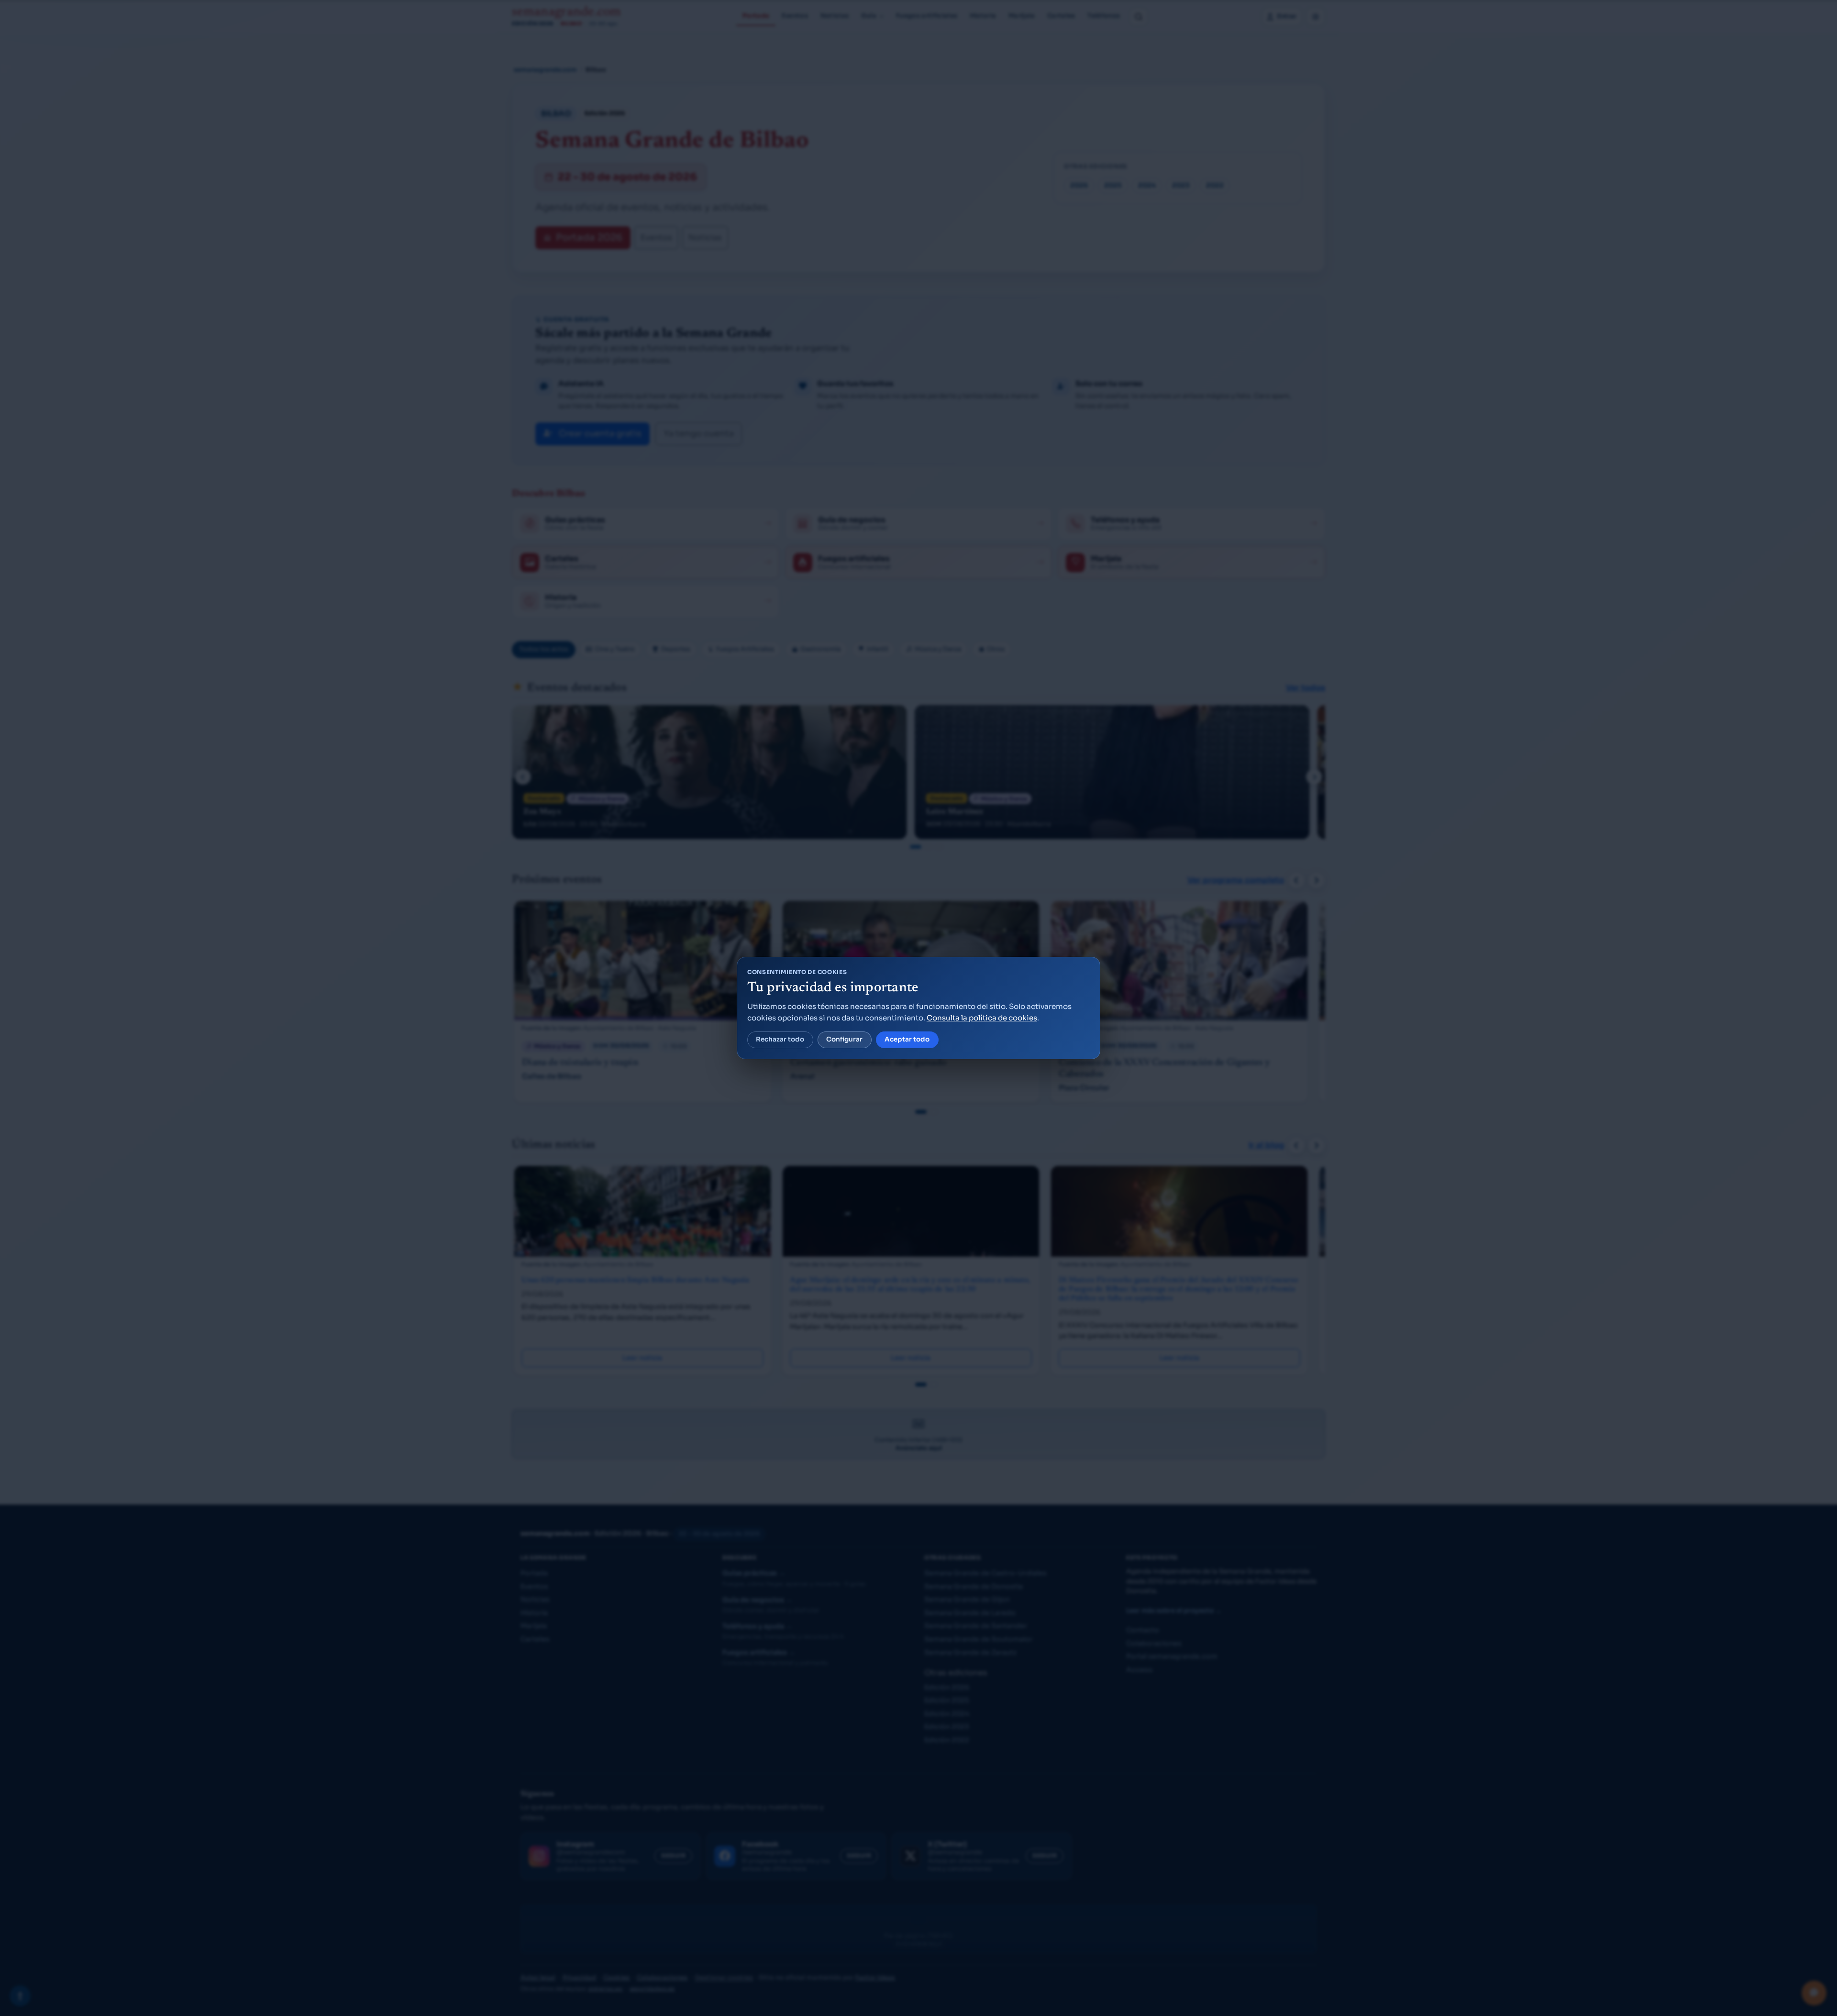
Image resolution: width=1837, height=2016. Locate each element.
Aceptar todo (907, 1039)
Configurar (844, 1039)
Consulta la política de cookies (982, 1018)
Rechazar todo (780, 1039)
